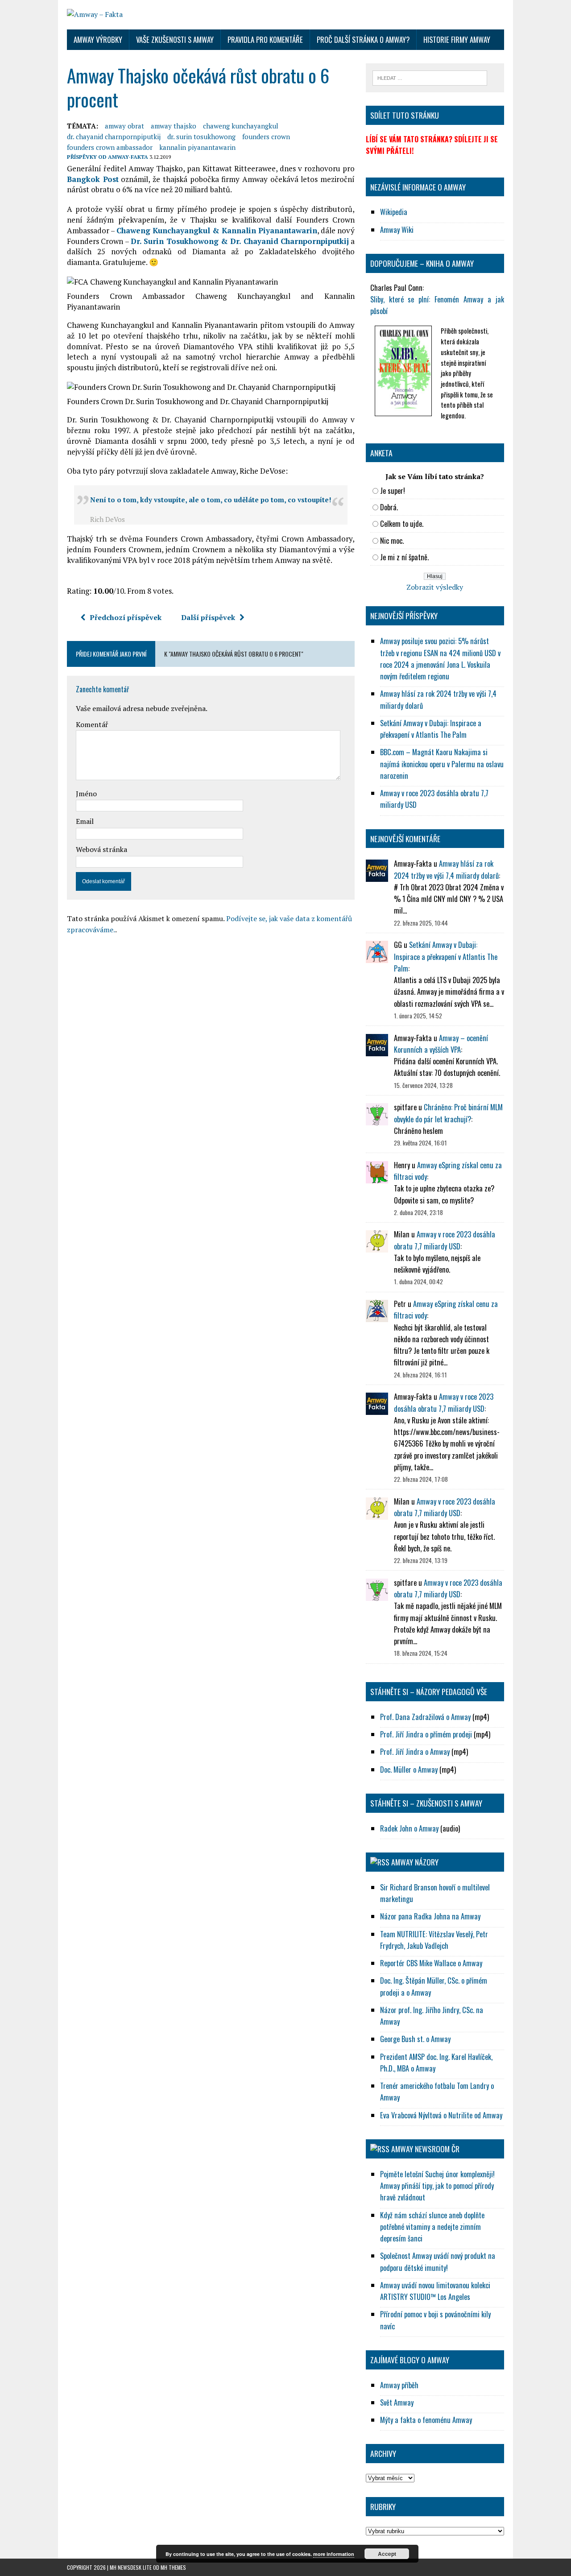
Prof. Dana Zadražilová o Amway (425, 1717)
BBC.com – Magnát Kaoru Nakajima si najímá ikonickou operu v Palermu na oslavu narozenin (442, 764)
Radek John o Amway (409, 1828)
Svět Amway (397, 2402)
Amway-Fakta (128, 157)
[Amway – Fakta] (285, 15)
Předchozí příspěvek (126, 617)
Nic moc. (392, 540)
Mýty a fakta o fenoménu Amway (426, 2420)
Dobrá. (389, 507)
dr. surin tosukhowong (201, 136)
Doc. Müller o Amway (409, 1769)
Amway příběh (399, 2385)
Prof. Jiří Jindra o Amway (415, 1751)
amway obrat (124, 126)
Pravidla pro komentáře (265, 39)
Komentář (92, 724)
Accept (387, 2554)
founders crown (266, 136)
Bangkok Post (93, 179)
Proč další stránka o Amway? (363, 39)
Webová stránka (101, 849)
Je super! (393, 490)
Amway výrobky (98, 39)
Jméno (86, 794)
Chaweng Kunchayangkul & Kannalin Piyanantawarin (217, 230)
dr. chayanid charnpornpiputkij (114, 136)
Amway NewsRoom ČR (425, 2149)
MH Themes (173, 2567)
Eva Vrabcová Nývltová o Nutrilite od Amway (441, 2115)
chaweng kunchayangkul (241, 126)
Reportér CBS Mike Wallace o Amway (431, 1963)
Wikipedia (394, 212)
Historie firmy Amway (457, 39)
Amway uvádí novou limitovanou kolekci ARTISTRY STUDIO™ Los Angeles (435, 2291)
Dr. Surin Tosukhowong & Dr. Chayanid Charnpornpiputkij (240, 241)
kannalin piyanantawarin (197, 147)
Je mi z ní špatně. (404, 557)
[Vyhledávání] (430, 77)
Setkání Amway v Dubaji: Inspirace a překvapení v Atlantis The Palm (431, 729)
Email (85, 821)
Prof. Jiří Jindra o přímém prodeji (426, 1734)
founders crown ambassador (110, 147)
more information (334, 2554)
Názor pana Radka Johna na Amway (430, 1916)
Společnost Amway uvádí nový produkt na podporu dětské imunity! (438, 2261)
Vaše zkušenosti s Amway (175, 39)
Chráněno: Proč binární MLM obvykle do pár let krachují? (448, 1113)
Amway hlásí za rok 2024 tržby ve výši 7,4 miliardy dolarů (446, 869)
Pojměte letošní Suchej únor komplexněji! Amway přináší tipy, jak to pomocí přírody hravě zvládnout (437, 2186)
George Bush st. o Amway (415, 2039)
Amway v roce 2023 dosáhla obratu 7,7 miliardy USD (445, 1240)
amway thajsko (174, 126)
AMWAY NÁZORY (415, 1862)
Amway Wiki (397, 229)
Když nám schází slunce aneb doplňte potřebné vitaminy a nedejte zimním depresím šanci (432, 2227)
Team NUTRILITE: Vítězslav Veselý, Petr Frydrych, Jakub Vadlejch (434, 1940)
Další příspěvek (208, 617)
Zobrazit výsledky (435, 587)
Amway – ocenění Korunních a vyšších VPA (441, 1044)
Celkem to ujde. (402, 523)
